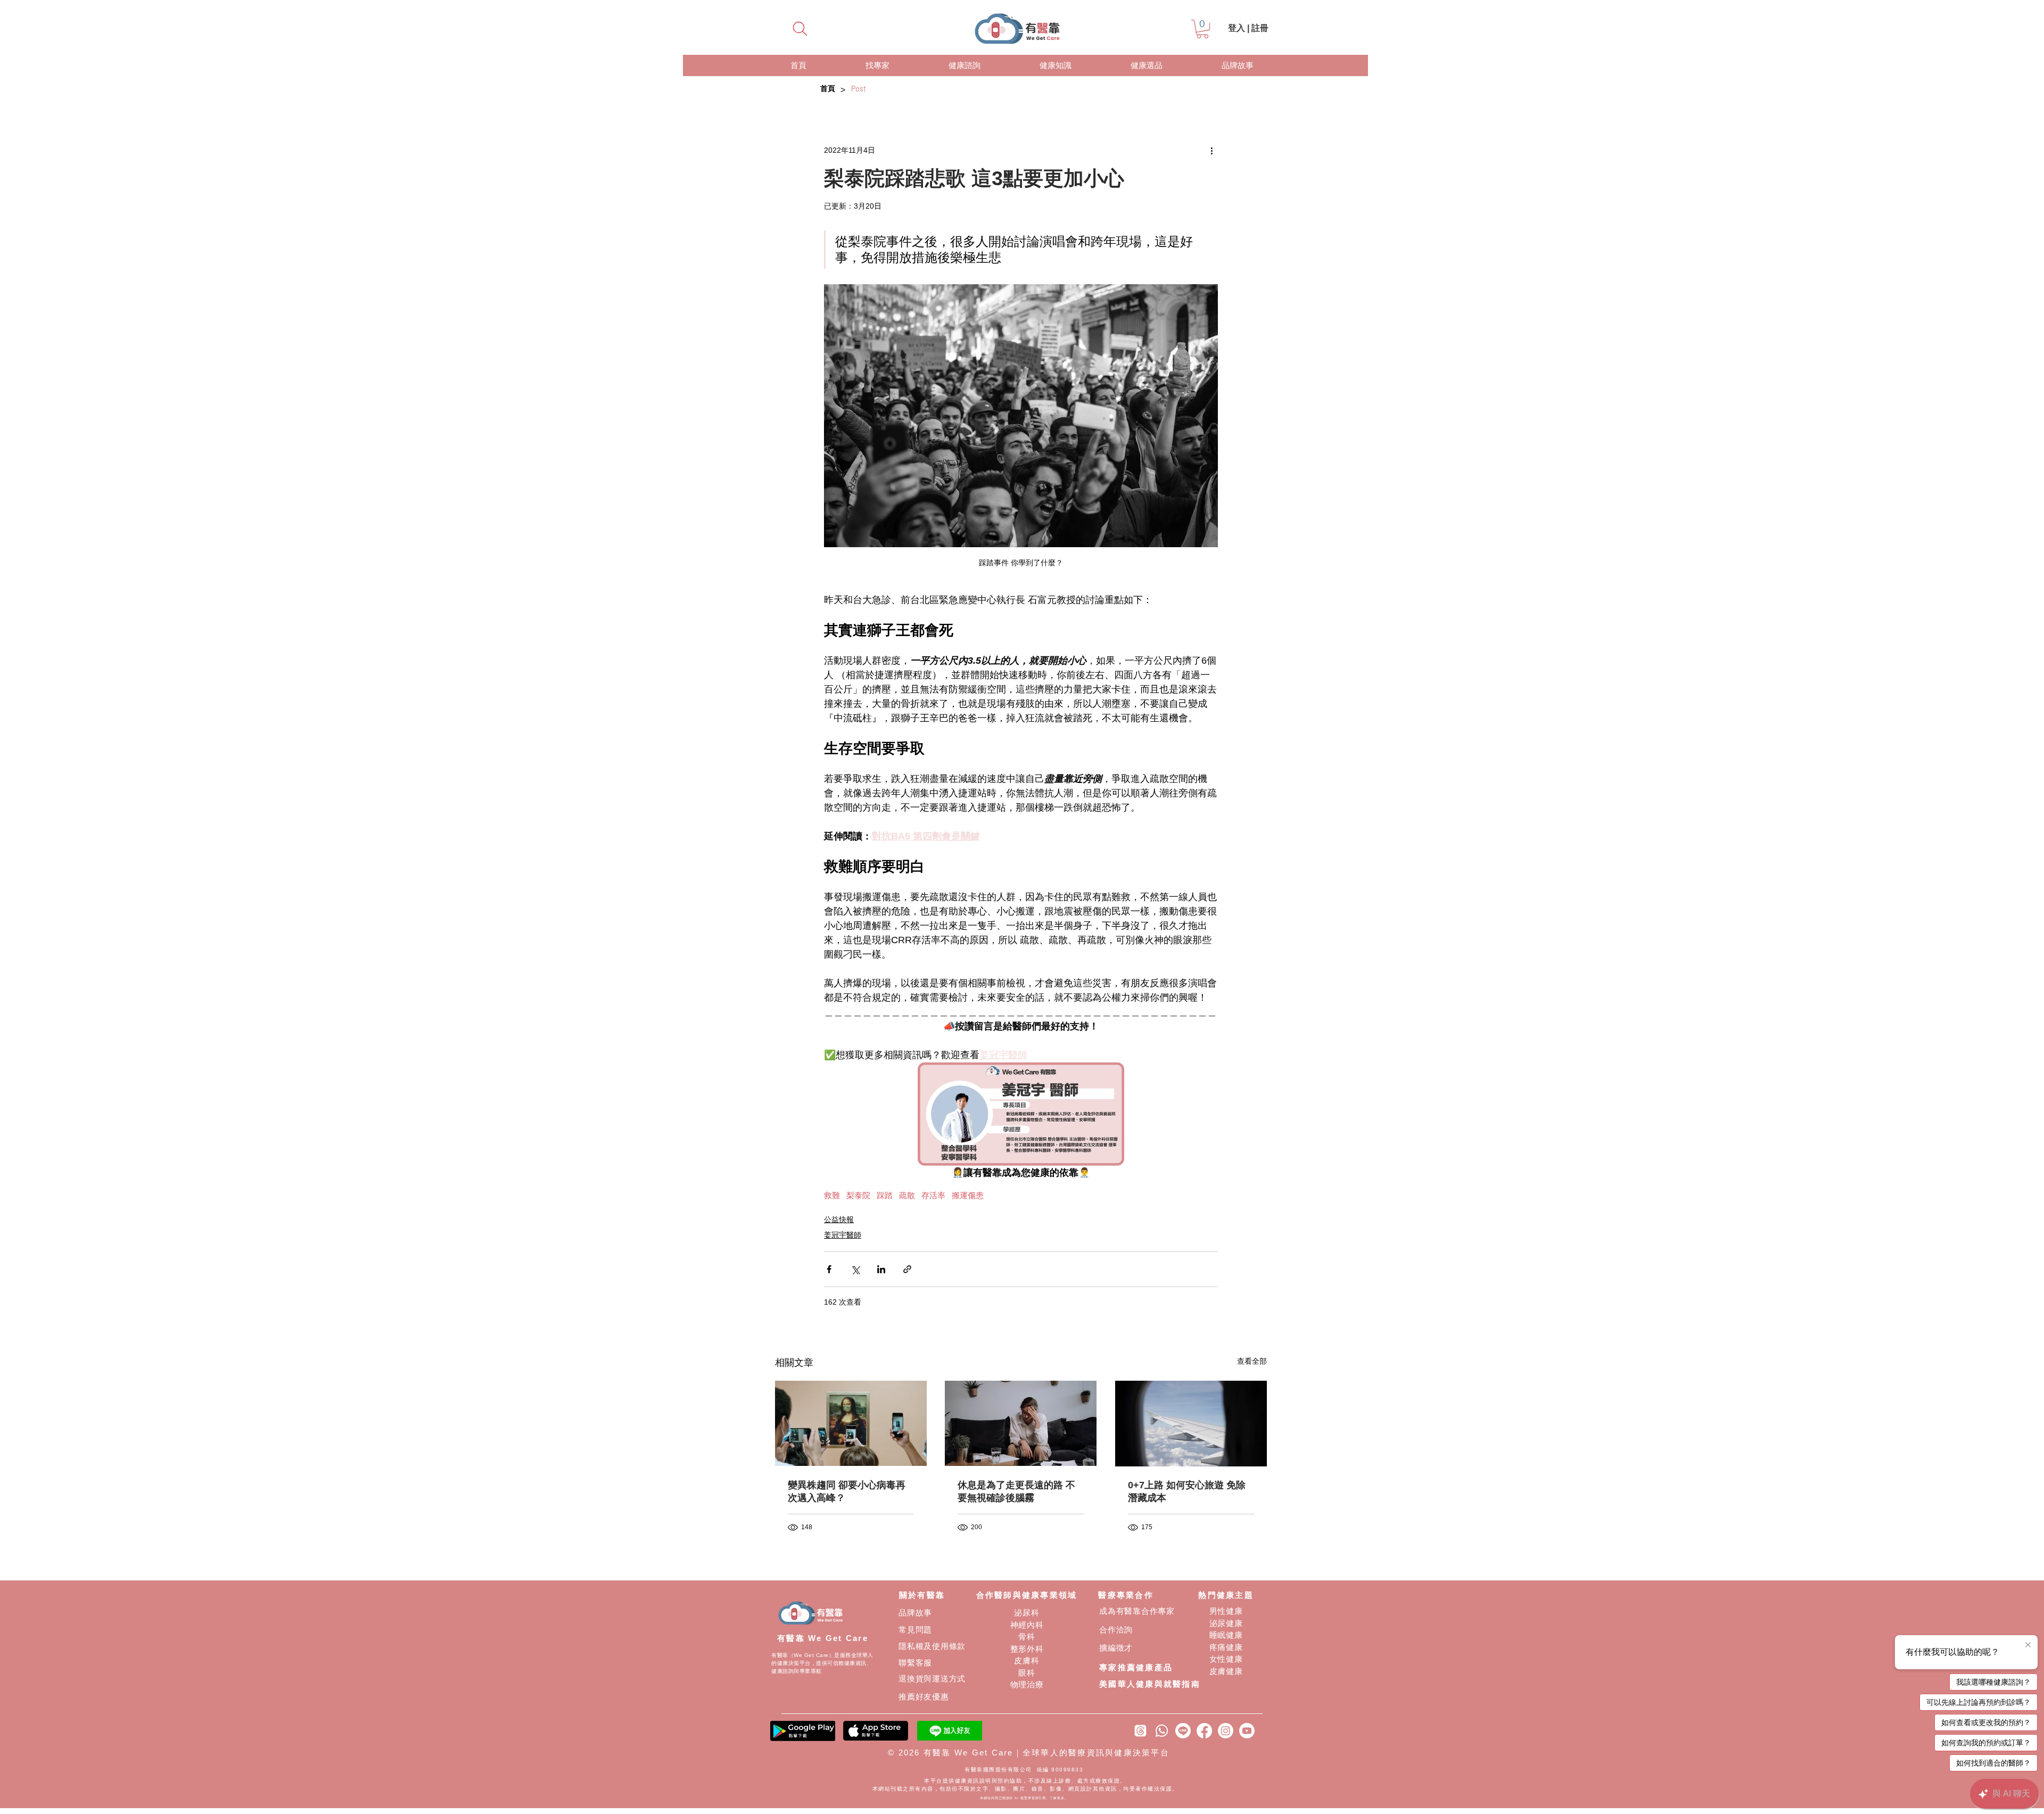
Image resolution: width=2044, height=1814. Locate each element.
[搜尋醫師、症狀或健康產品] (800, 29)
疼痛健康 (1226, 1647)
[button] (1202, 29)
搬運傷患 (968, 1195)
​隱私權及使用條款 (932, 1646)
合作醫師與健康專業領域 (1027, 1595)
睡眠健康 (1226, 1635)
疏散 (907, 1195)
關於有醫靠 (922, 1595)
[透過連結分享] (907, 1269)
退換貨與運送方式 (932, 1679)
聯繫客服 (915, 1663)
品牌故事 (915, 1613)
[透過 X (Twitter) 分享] (855, 1269)
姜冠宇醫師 (843, 1235)
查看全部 (1252, 1361)
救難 (832, 1195)
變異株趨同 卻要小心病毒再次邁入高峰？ (847, 1491)
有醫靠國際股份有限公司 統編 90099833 (1025, 1770)
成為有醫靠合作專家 (1137, 1611)
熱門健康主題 (1226, 1595)
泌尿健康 (1226, 1623)
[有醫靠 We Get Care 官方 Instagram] (1226, 1731)
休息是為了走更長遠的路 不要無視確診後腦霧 (1016, 1491)
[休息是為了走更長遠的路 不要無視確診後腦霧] (1021, 1423)
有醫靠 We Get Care (823, 1638)
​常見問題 (915, 1630)
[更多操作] (1211, 150)
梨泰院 (858, 1195)
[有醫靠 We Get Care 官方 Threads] (1140, 1731)
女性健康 (1226, 1659)
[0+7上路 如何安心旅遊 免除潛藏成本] (1191, 1424)
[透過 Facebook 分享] (829, 1269)
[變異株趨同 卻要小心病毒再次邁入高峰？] (851, 1423)
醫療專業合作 (1126, 1595)
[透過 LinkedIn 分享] (881, 1269)
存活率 (933, 1195)
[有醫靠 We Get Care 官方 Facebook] (1204, 1731)
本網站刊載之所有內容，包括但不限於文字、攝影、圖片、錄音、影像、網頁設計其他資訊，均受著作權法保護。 (1025, 1789)
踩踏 (885, 1195)
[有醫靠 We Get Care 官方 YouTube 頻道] (1247, 1731)
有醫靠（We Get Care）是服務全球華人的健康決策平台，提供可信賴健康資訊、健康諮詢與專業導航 (822, 1663)
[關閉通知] (2028, 1645)
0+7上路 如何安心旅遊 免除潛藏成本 (1187, 1491)
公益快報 (839, 1219)
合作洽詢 (1116, 1630)
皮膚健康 (1226, 1671)
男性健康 (1226, 1611)
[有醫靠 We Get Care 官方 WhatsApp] (1162, 1731)
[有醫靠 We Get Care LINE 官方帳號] (1183, 1731)
